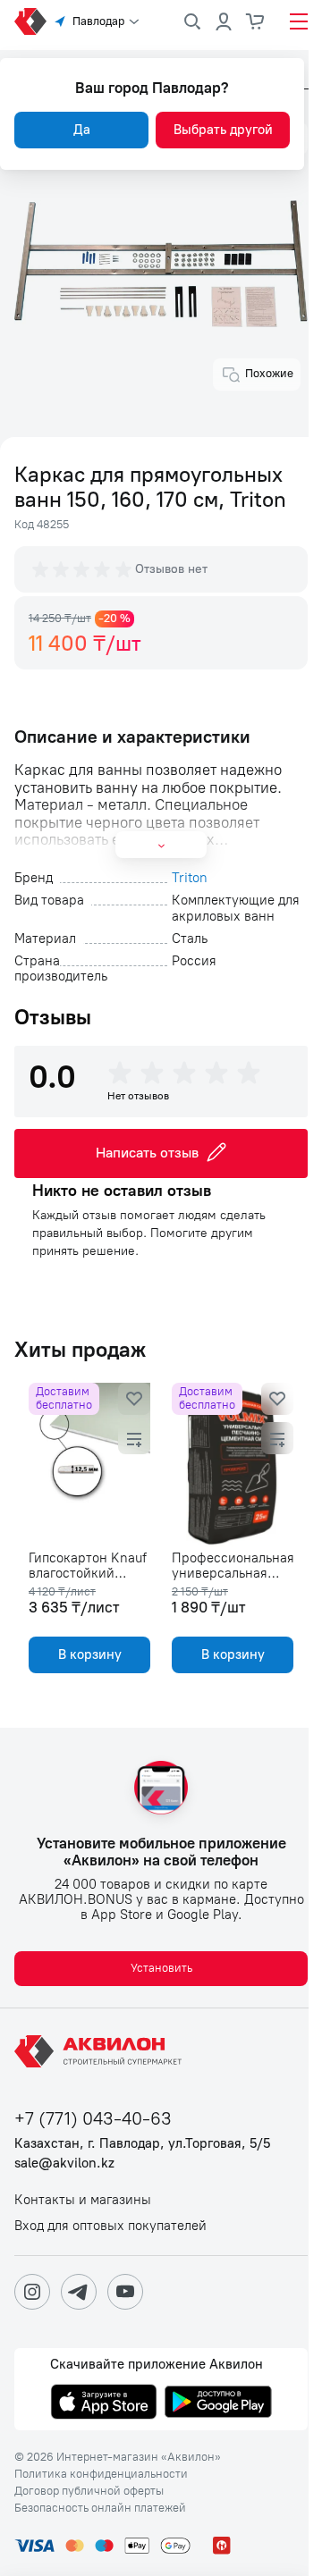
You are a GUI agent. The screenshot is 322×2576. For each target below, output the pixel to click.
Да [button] (82, 130)
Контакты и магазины (83, 2200)
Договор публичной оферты (89, 2491)
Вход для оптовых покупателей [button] (110, 2226)
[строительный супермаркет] (30, 21)
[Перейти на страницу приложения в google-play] (218, 2403)
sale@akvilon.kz (64, 2164)
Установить (161, 1968)
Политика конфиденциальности (101, 2474)
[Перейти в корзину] (256, 21)
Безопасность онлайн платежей (100, 2508)
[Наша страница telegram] (79, 2292)
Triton (190, 878)
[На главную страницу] (101, 2051)
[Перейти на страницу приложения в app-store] (104, 2403)
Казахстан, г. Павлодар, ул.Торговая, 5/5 (142, 2144)
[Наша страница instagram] (32, 2292)
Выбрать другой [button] (223, 130)
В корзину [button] (90, 1654)
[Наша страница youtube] (125, 2292)
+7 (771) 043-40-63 (93, 2119)
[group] (83, 569)
